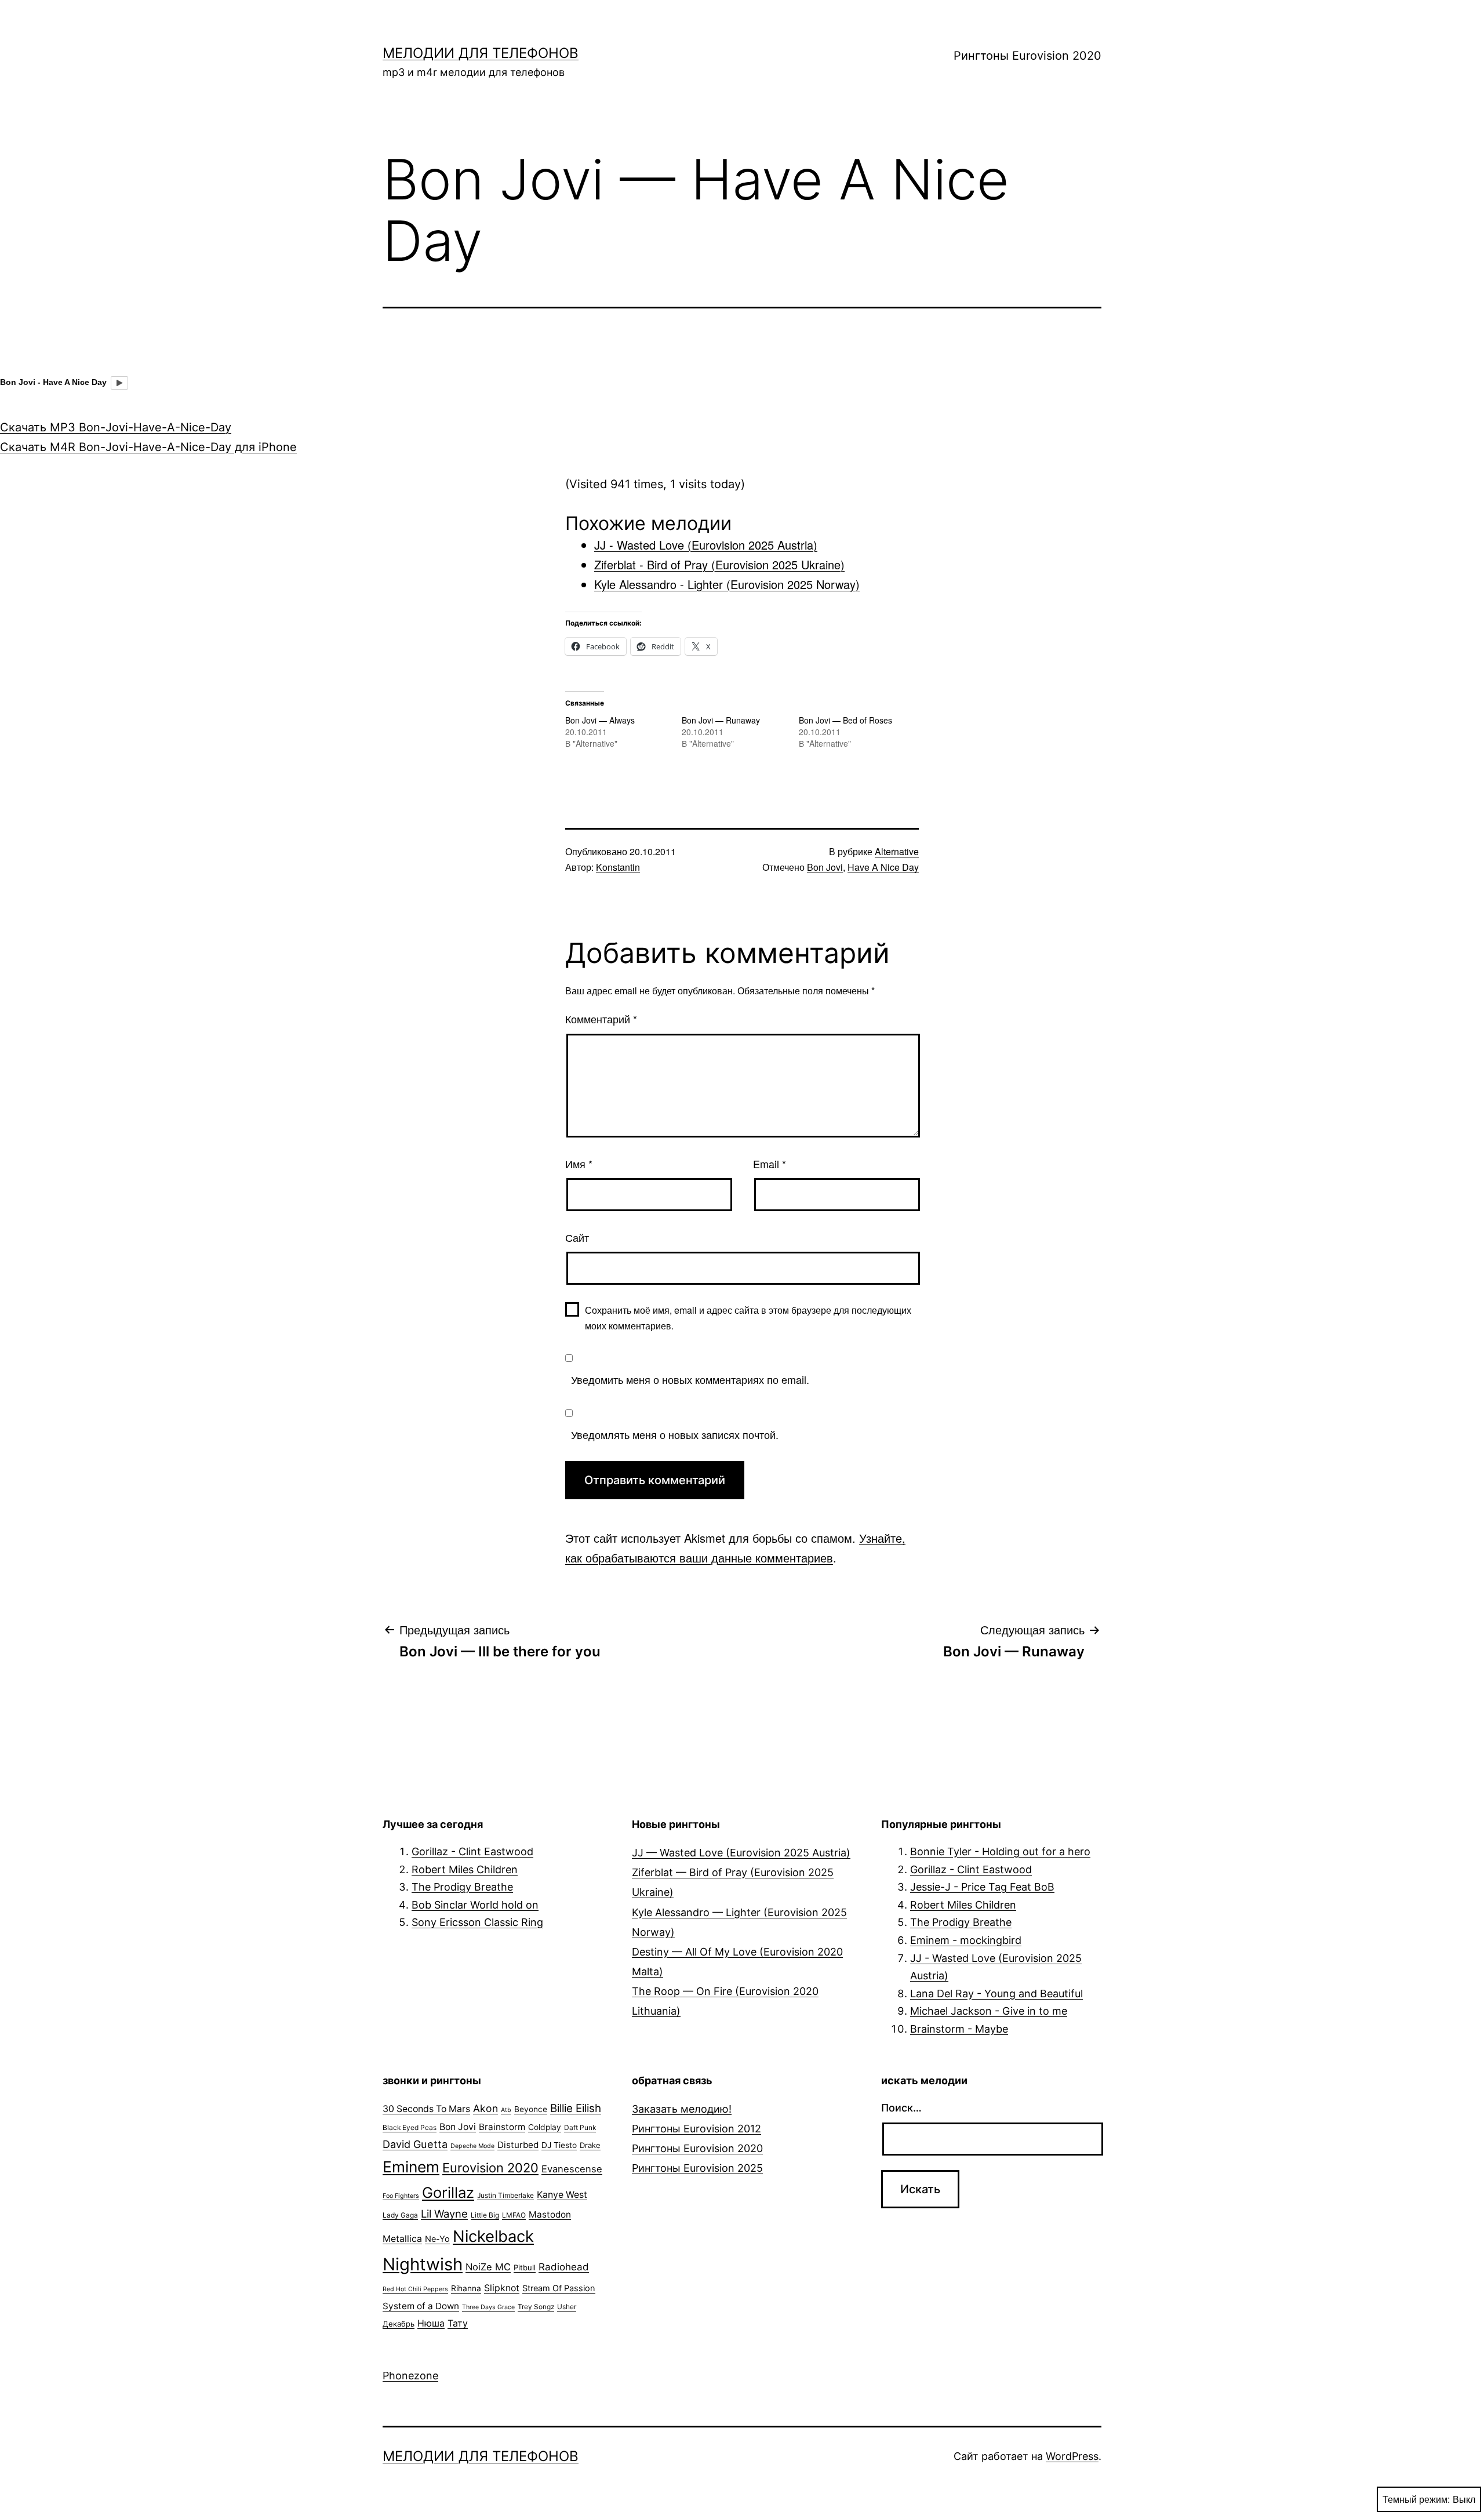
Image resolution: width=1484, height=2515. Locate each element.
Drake (590, 2145)
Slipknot (502, 2288)
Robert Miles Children (465, 1869)
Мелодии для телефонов (481, 53)
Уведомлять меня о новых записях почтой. (675, 1434)
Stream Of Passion (559, 2288)
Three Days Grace (488, 2307)
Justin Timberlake (505, 2195)
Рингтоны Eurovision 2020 (1027, 56)
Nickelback (493, 2236)
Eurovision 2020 (490, 2168)
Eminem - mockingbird (966, 1940)
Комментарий (601, 1019)
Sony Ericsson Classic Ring (477, 1922)
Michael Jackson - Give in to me (989, 2011)
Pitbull (525, 2267)
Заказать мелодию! (682, 2109)
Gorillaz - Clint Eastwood (472, 1851)
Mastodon (550, 2214)
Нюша (431, 2323)
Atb (506, 2110)
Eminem (411, 2167)
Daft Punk (580, 2127)
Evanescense (572, 2169)
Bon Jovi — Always (600, 720)
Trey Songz (536, 2307)
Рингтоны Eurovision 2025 (697, 2168)
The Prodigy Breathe (462, 1887)
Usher (567, 2307)
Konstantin (618, 867)
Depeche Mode (472, 2146)
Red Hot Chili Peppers (415, 2289)
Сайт (577, 1237)
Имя (579, 1164)
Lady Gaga (400, 2215)
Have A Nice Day (883, 867)
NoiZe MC (488, 2267)
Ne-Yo (437, 2239)
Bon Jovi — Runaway (721, 720)
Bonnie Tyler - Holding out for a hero (1000, 1851)
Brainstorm (502, 2127)
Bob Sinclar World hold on (475, 1905)
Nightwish (423, 2264)
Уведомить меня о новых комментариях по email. (690, 1379)
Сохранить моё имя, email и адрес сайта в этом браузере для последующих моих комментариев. (748, 1318)
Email (770, 1164)
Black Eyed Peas (410, 2127)
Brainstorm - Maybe (959, 2029)
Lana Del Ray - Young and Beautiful (996, 1994)
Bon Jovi (825, 867)
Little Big (485, 2215)
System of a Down (421, 2306)
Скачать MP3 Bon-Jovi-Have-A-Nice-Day (116, 427)
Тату (458, 2323)
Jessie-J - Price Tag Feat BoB (982, 1887)
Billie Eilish (576, 2108)
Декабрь (399, 2324)
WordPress (1072, 2456)
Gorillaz (448, 2192)
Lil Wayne (444, 2214)
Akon (485, 2108)
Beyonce (531, 2109)
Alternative (897, 851)
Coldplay (545, 2127)
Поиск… (901, 2108)
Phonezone (410, 2376)
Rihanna (466, 2288)
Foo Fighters (401, 2196)
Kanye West (562, 2195)
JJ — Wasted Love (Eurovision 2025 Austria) (741, 1853)
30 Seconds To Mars (426, 2109)
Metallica (402, 2239)
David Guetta (415, 2144)
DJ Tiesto (559, 2145)
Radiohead (564, 2267)
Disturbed (518, 2145)
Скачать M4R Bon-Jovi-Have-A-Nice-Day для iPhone (148, 447)
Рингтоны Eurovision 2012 (696, 2129)
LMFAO (514, 2215)
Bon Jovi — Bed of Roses (845, 720)
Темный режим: (1416, 2499)
